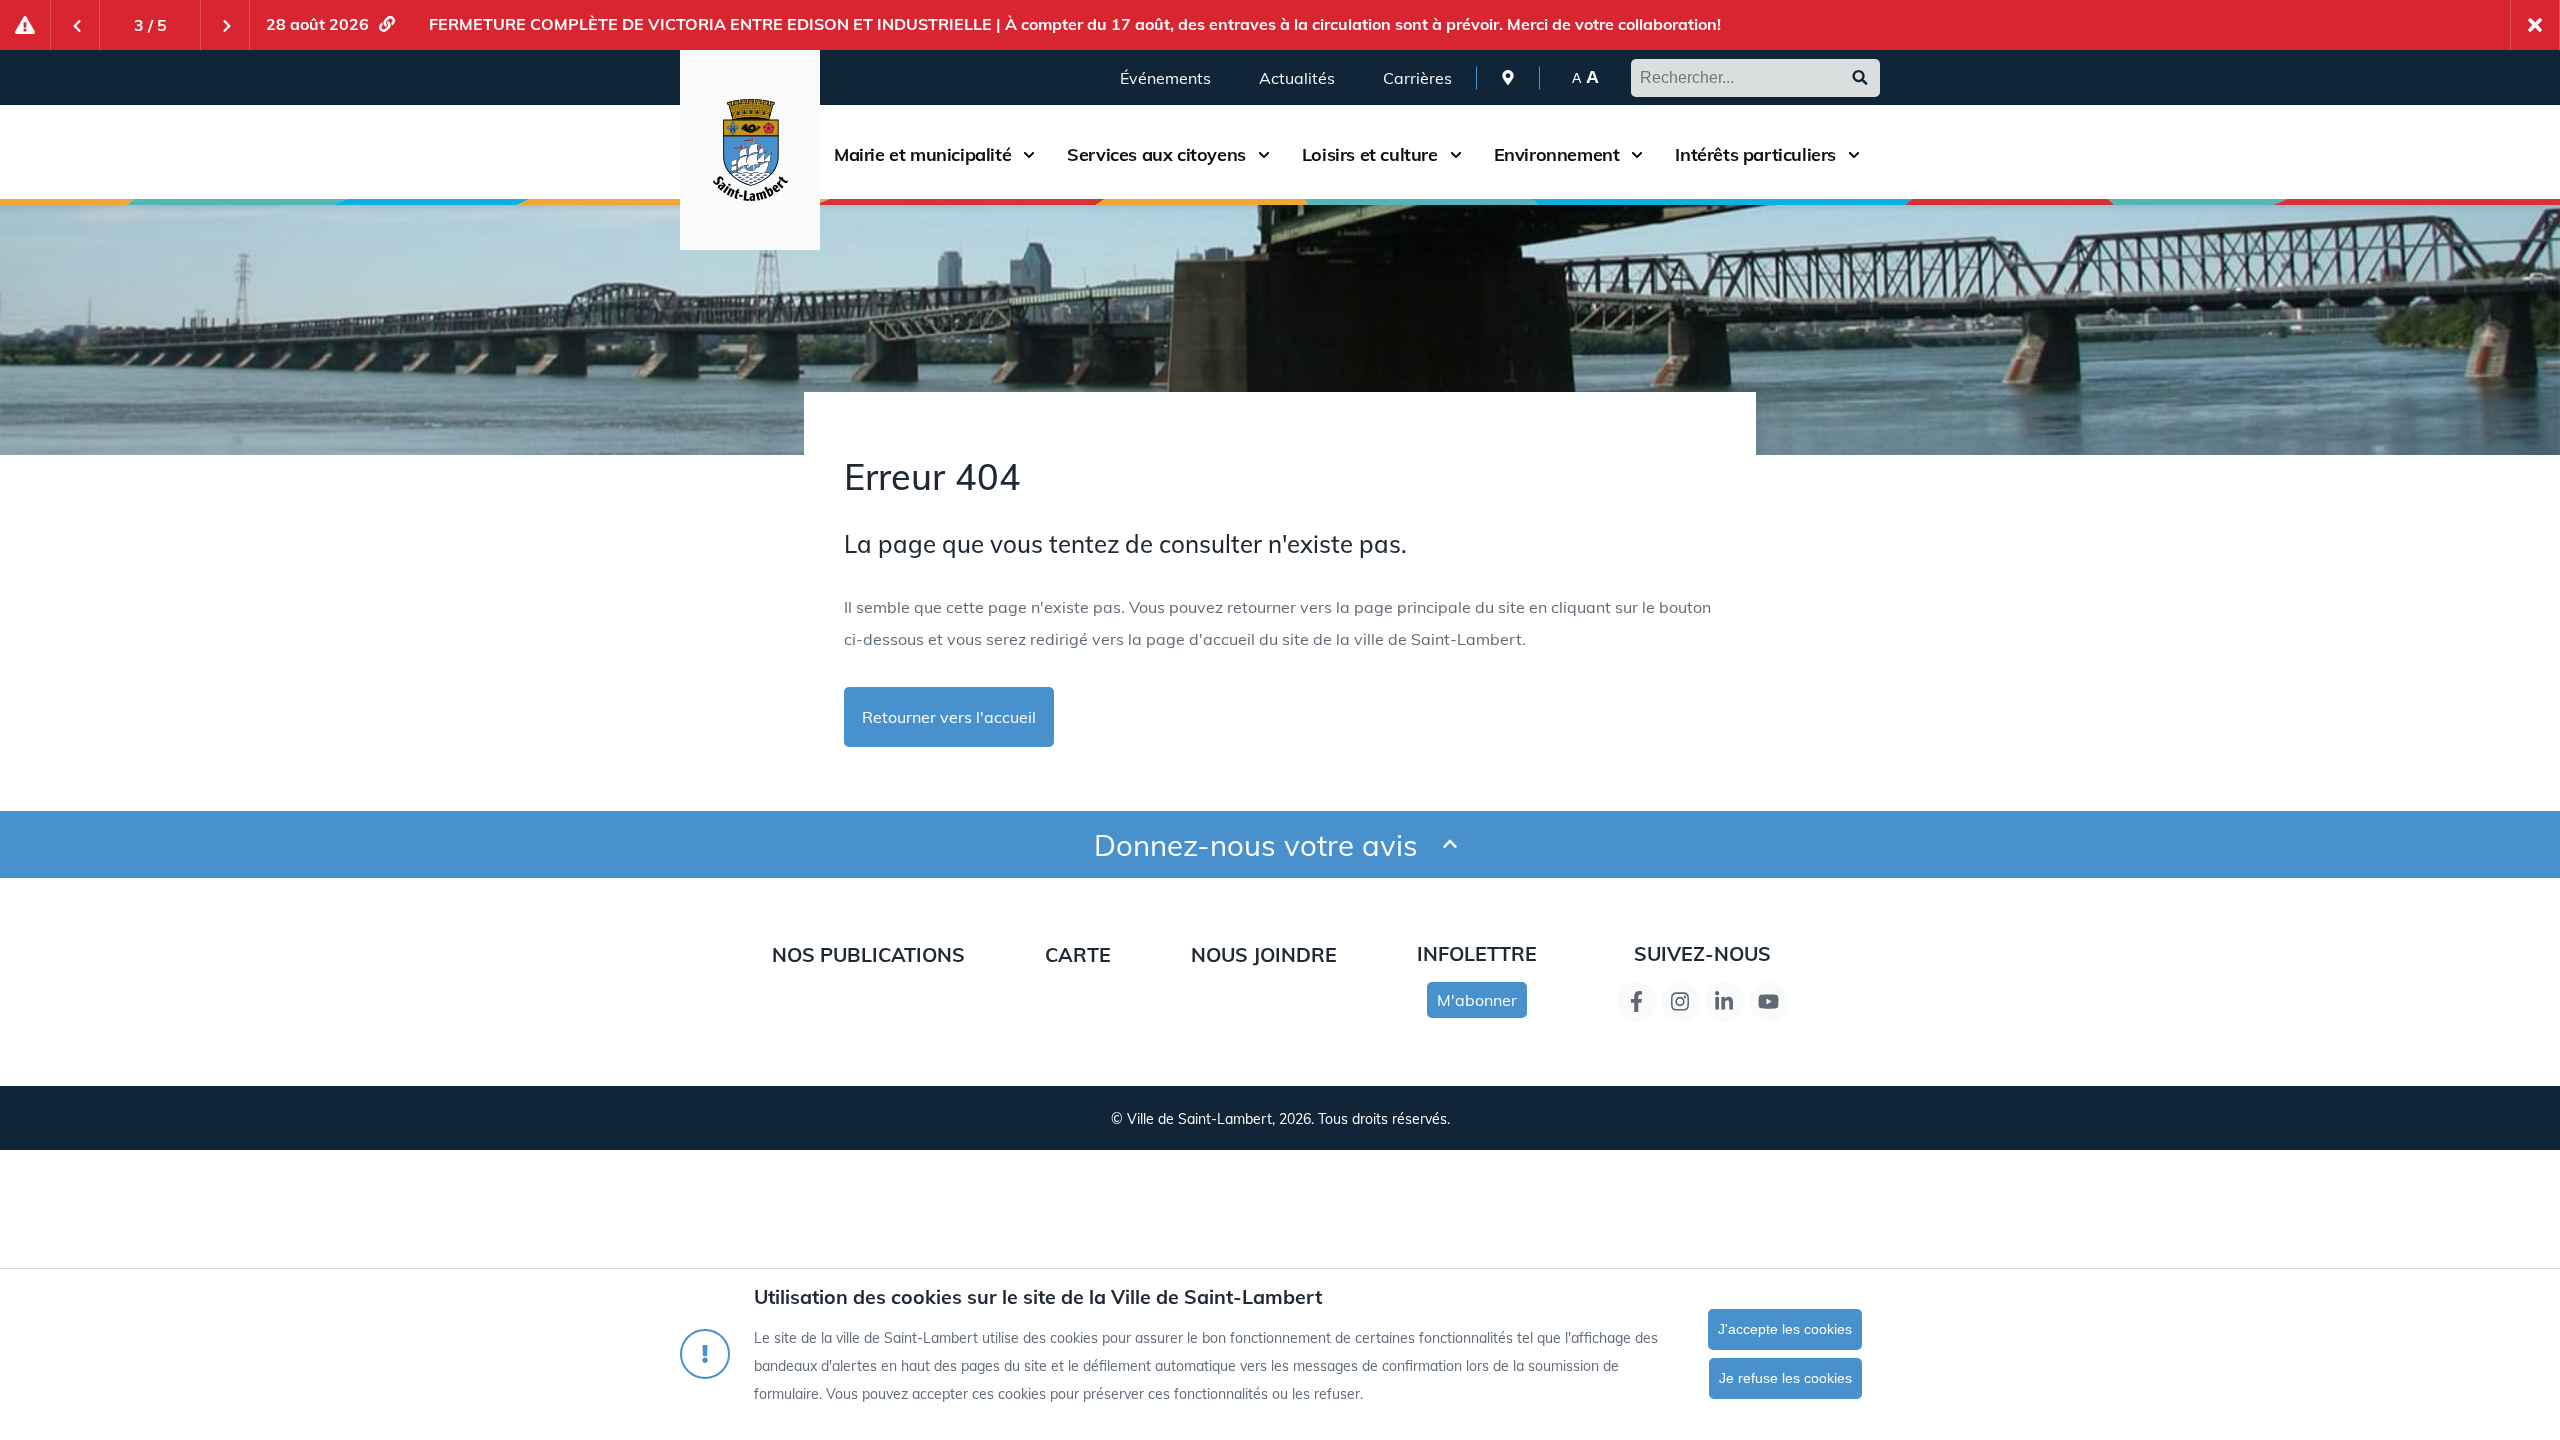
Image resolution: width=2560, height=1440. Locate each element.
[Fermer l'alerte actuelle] (2535, 25)
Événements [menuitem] (1165, 78)
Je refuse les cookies (1785, 1378)
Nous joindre (1264, 954)
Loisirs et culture (1370, 155)
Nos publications (868, 954)
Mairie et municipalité (922, 155)
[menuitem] (1508, 77)
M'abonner (1477, 1000)
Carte (1078, 954)
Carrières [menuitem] (1417, 78)
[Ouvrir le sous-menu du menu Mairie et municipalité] (1029, 154)
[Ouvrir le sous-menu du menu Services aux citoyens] (1264, 154)
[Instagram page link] (1681, 1002)
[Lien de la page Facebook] (1637, 1002)
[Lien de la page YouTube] (1769, 1002)
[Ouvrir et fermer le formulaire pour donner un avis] (1450, 844)
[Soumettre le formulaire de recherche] (1860, 78)
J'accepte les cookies (1785, 1329)
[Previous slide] (75, 25)
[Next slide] (225, 25)
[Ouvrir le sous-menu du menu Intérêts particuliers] (1854, 154)
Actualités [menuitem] (1297, 78)
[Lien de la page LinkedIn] (1725, 1002)
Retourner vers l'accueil (949, 717)
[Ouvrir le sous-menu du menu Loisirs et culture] (1456, 154)
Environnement (1557, 155)
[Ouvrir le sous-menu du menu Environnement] (1637, 154)
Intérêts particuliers (1755, 155)
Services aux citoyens (1156, 155)
